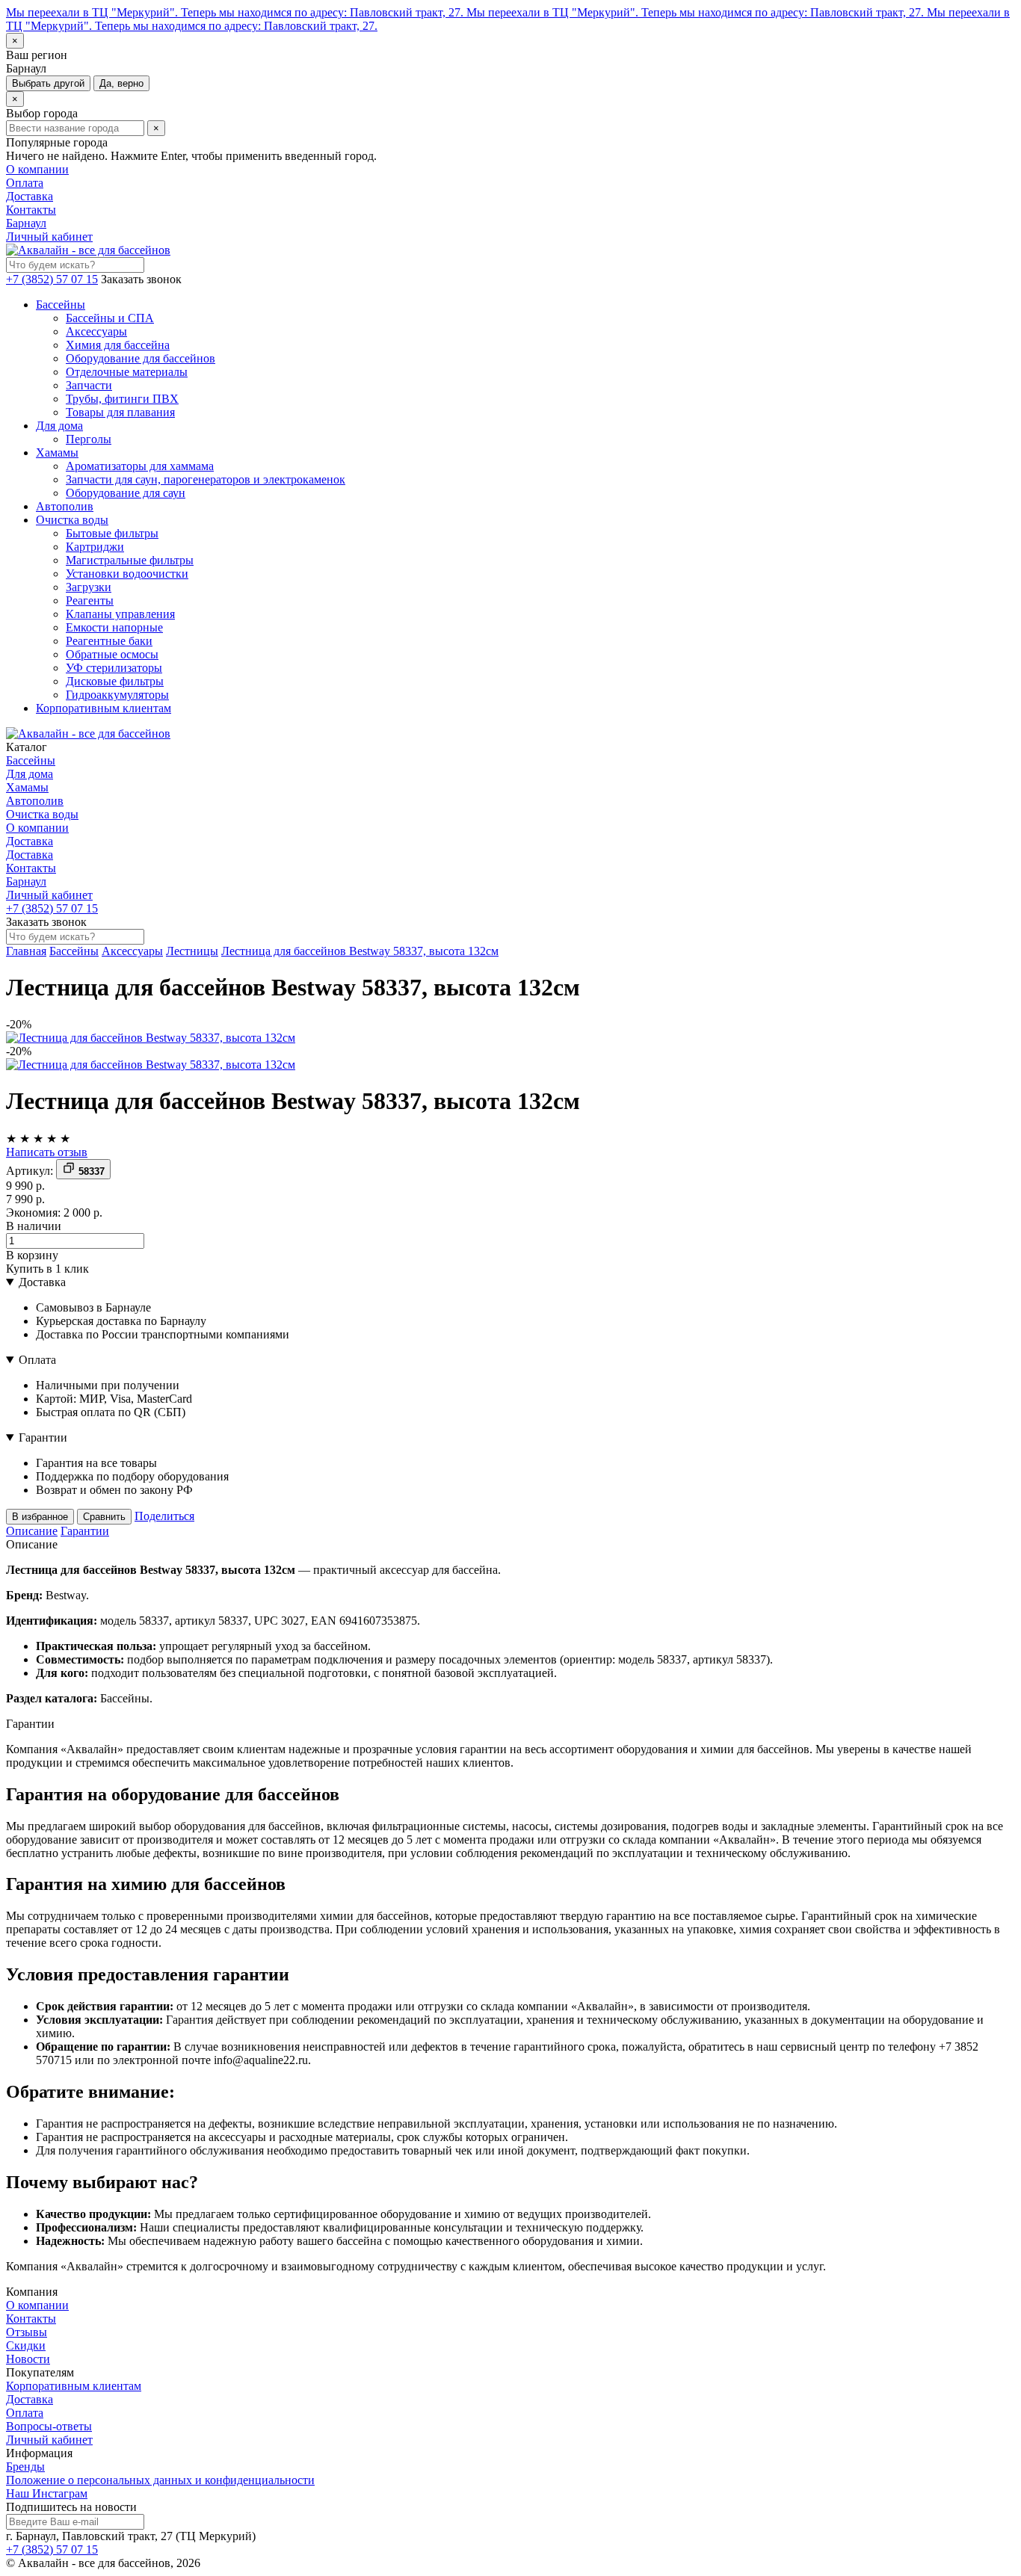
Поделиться (164, 1516)
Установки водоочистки (127, 574)
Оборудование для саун (126, 493)
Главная (26, 951)
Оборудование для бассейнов (141, 358)
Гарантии (43, 1437)
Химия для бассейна (118, 345)
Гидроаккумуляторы (117, 695)
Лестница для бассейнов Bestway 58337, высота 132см (360, 951)
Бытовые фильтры (112, 533)
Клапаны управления (120, 614)
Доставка (30, 196)
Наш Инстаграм (47, 2493)
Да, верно (121, 83)
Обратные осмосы (112, 654)
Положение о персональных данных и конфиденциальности (160, 2480)
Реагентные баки (109, 641)
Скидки (26, 2345)
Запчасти (89, 385)
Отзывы (27, 2332)
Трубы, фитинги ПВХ (122, 399)
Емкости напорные (114, 627)
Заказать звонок (141, 279)
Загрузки (89, 587)
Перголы (89, 439)
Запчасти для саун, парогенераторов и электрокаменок (206, 479)
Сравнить (104, 1517)
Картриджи (95, 547)
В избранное (40, 1517)
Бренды (25, 2467)
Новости (28, 2359)
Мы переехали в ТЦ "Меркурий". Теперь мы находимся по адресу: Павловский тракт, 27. (236, 12)
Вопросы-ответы (49, 2426)
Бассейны (61, 305)
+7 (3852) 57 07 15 (52, 279)
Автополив (65, 506)
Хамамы (57, 453)
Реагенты (90, 600)
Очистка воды (72, 520)
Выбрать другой (48, 83)
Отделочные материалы (127, 372)
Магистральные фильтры (130, 560)
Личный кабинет (49, 237)
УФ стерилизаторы (114, 668)
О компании (37, 169)
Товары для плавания (120, 412)
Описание (32, 1531)
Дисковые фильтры (115, 681)
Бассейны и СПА (110, 318)
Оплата (25, 183)
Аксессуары (96, 331)
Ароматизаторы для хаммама (140, 466)
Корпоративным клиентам (104, 708)
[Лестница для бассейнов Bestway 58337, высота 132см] (151, 1038)
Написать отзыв (47, 1152)
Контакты (31, 210)
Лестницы (192, 951)
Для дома (59, 426)
